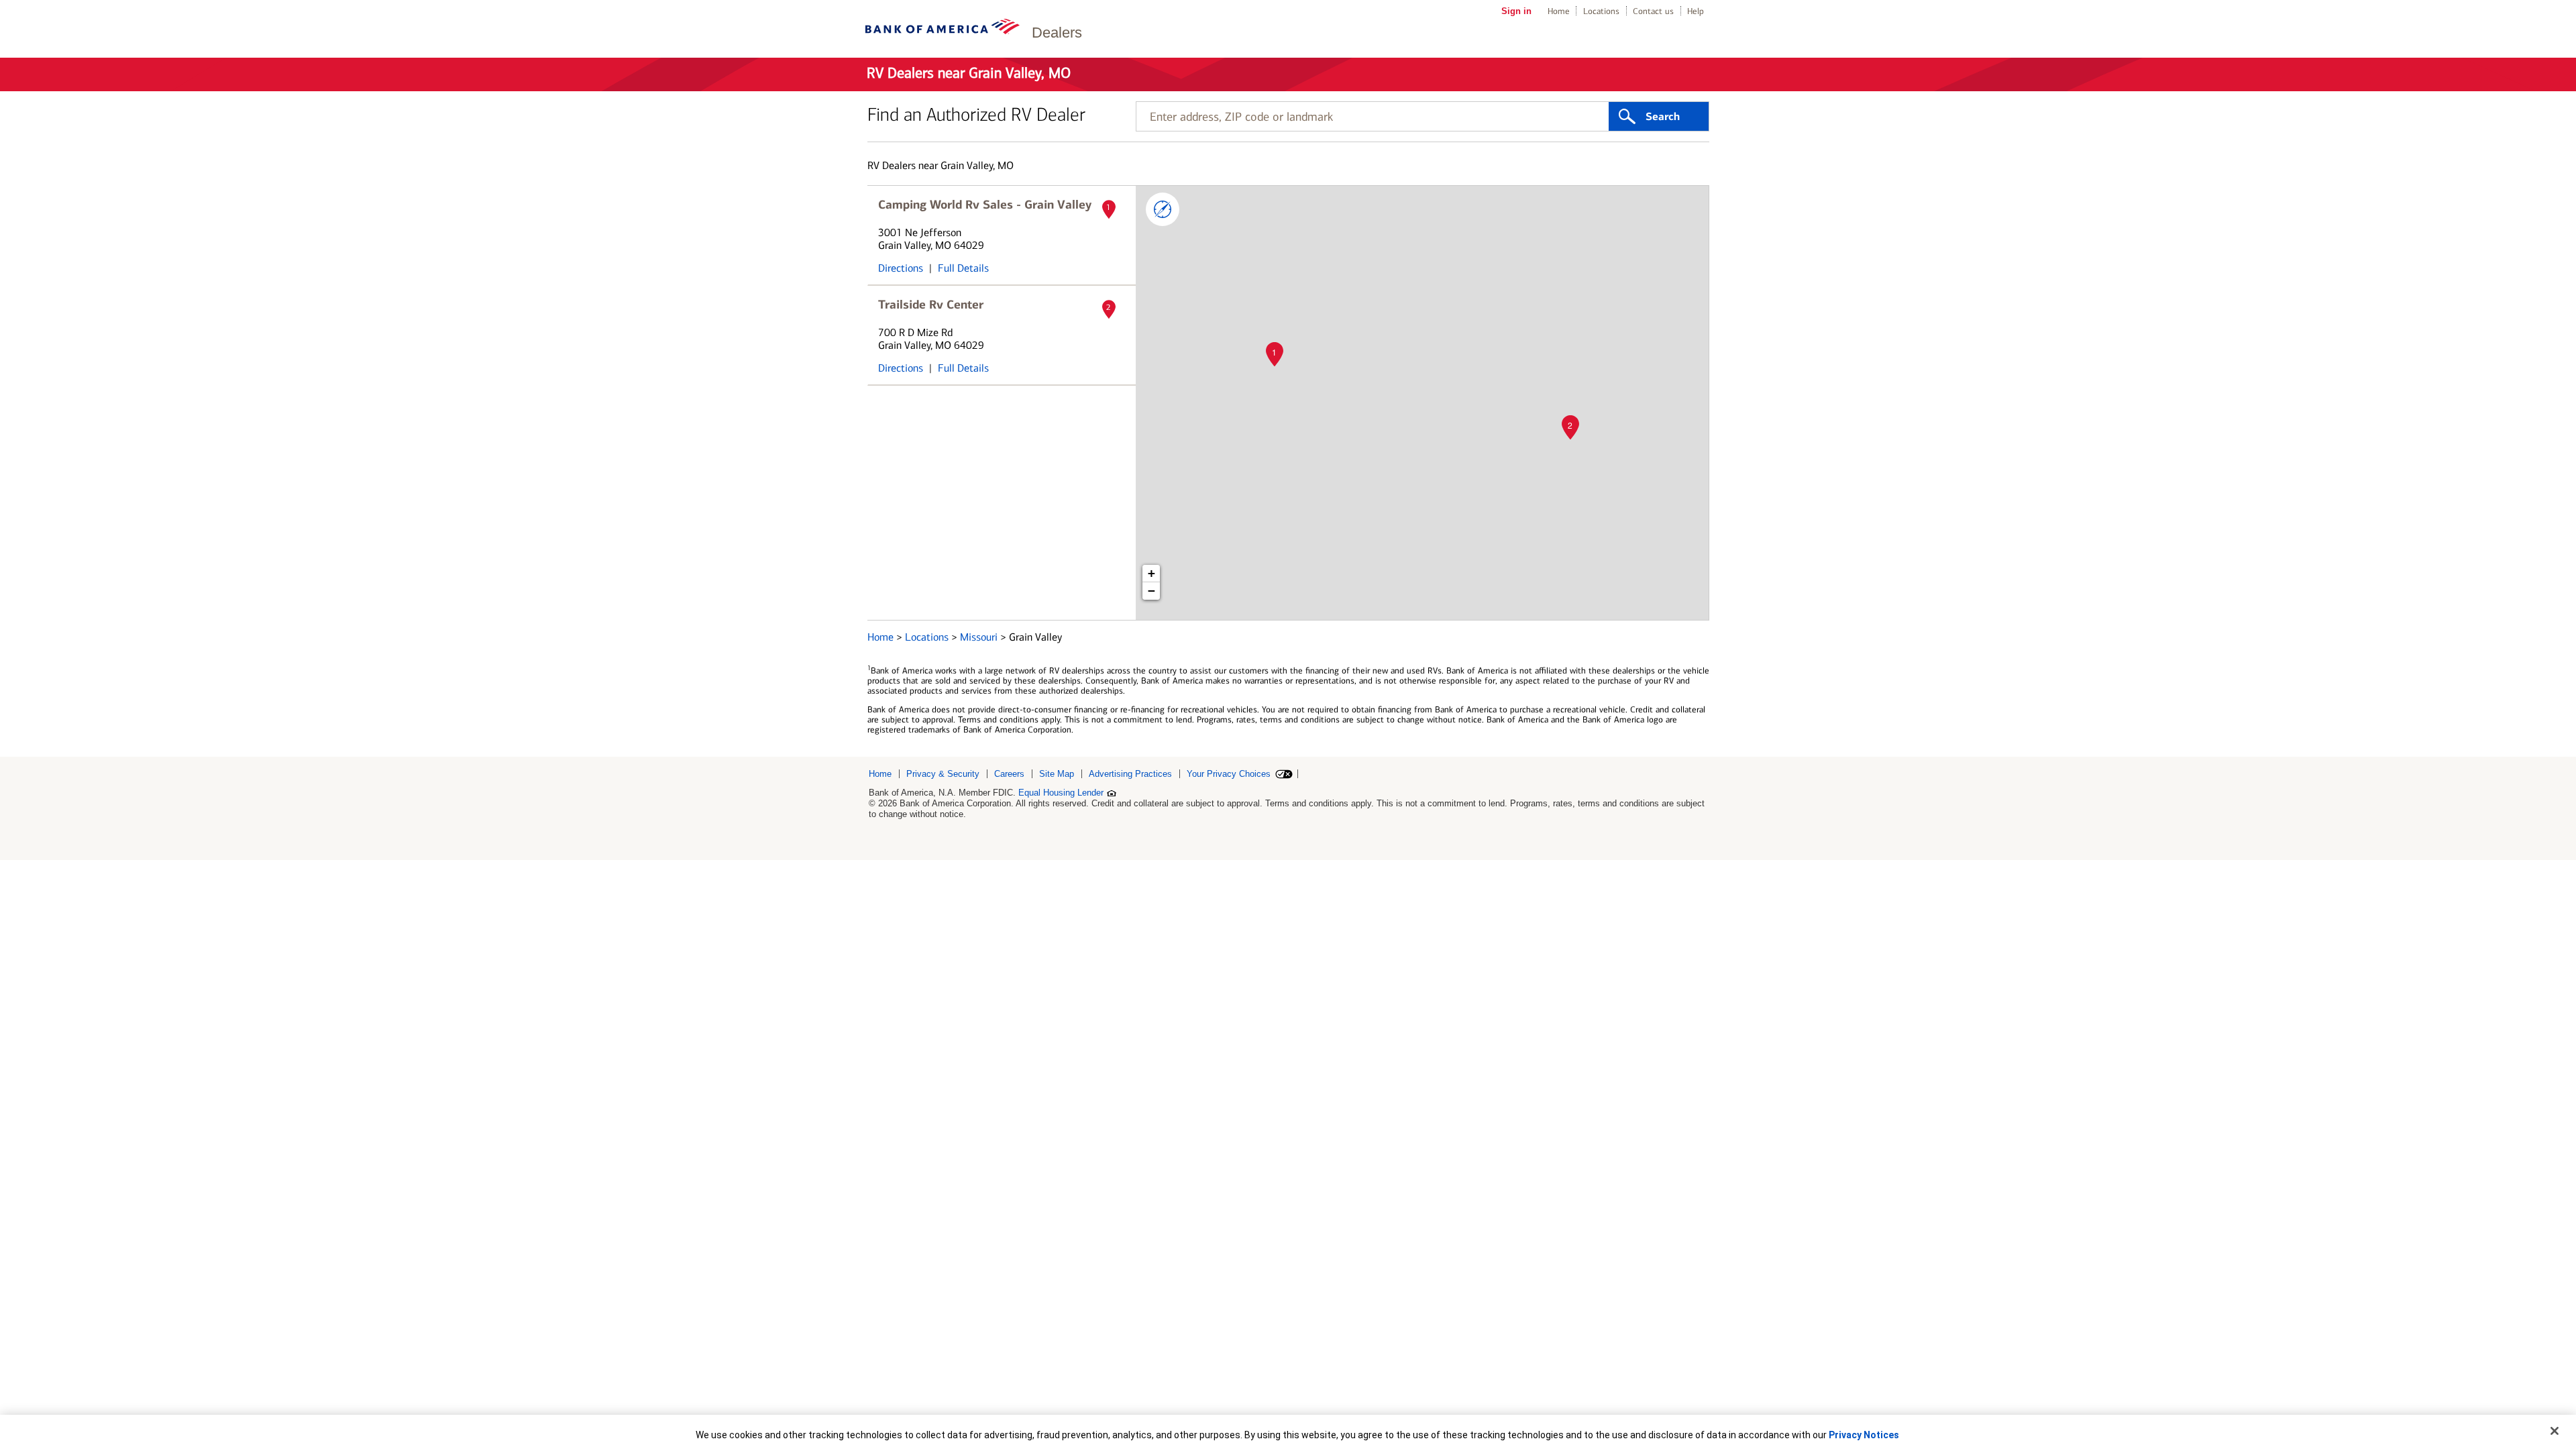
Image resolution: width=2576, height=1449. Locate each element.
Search (1663, 117)
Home (1559, 11)
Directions (901, 268)
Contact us (1653, 11)
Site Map (1057, 774)
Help (1696, 11)
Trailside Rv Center (931, 305)
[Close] (2555, 1431)
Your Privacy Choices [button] (1229, 774)
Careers (1009, 774)
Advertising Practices (1130, 774)
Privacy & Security (943, 774)
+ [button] (1151, 573)
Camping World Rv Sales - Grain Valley (985, 205)
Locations (1601, 11)
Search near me (1163, 209)
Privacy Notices (1864, 1435)
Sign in (1516, 11)
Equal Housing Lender (1061, 793)
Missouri (980, 637)
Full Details (963, 268)
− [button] (1151, 591)
